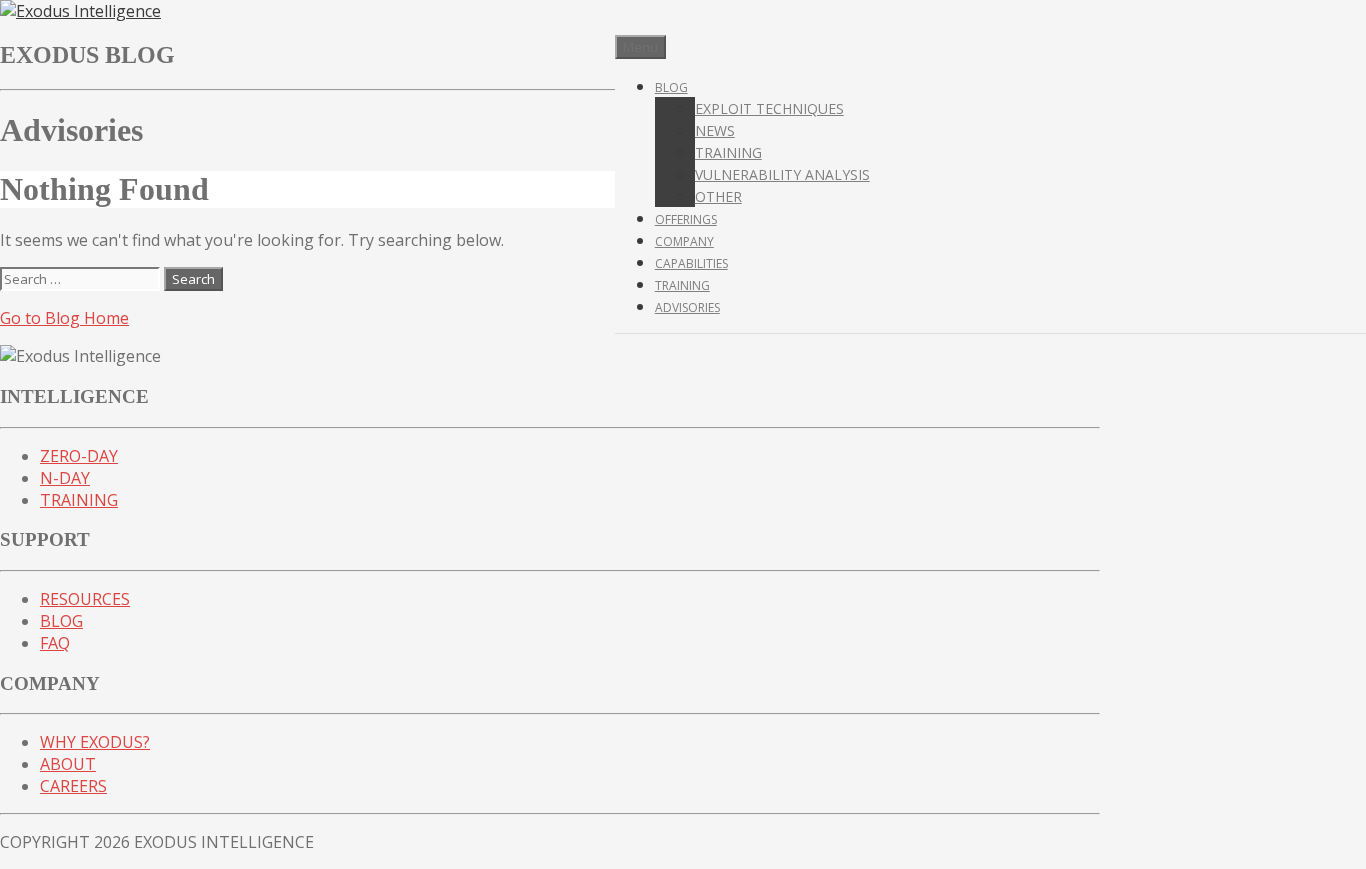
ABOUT (68, 764)
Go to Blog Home (64, 318)
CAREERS (73, 786)
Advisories (687, 307)
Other (718, 196)
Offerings (686, 219)
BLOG (61, 621)
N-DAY (65, 478)
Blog (671, 87)
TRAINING (79, 500)
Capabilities (691, 263)
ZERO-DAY (79, 456)
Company (684, 241)
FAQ (55, 643)
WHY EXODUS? (95, 742)
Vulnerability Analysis (782, 174)
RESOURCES (85, 599)
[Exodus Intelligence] (80, 11)
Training (728, 152)
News (715, 130)
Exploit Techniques (769, 108)
